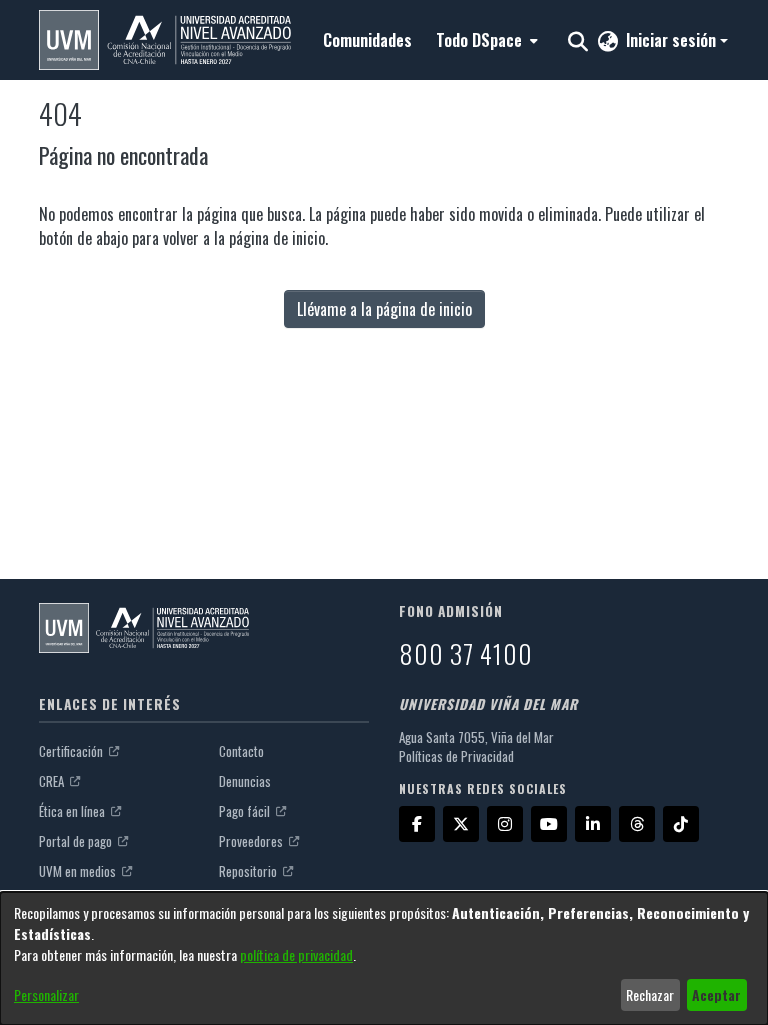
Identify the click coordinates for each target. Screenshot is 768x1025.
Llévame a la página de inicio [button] (384, 309)
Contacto (241, 751)
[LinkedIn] (593, 824)
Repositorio (249, 871)
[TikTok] (681, 824)
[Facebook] (417, 824)
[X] (461, 824)
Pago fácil (246, 811)
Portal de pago (77, 841)
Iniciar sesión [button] (673, 40)
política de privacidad (296, 954)
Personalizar (46, 994)
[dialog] (384, 958)
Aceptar (716, 994)
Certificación (72, 751)
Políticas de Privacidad (456, 756)
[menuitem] (485, 40)
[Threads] (637, 824)
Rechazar (650, 994)
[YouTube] (549, 824)
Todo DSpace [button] (479, 40)
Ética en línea (73, 811)
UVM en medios (79, 871)
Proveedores (252, 841)
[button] (165, 40)
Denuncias (245, 781)
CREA (53, 781)
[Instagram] (505, 824)
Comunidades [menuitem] (367, 40)
